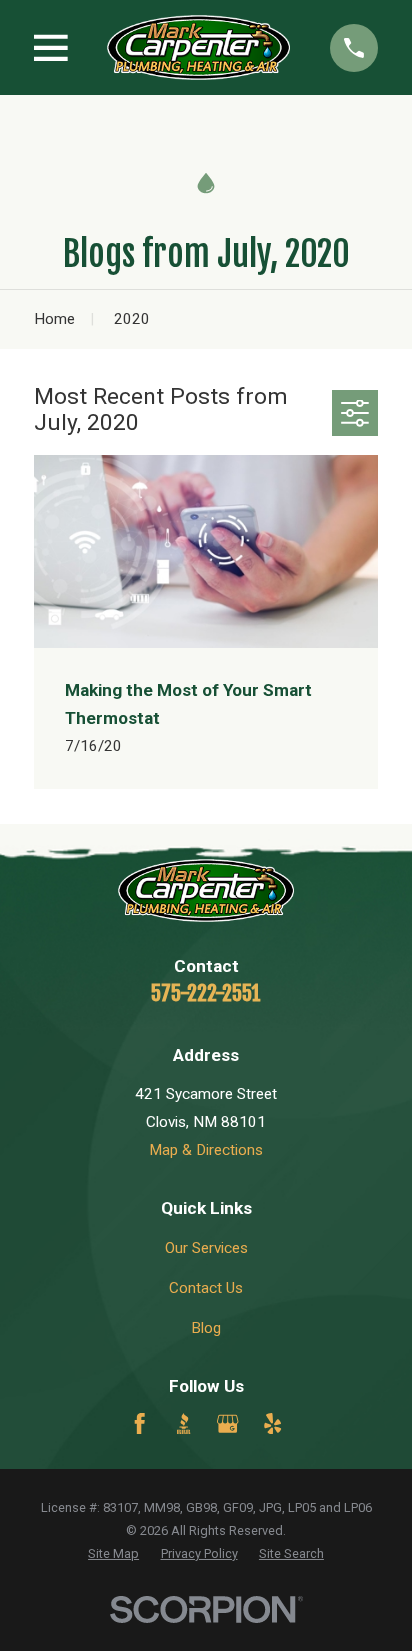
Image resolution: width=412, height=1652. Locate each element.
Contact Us (206, 1288)
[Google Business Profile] (227, 1423)
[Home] (198, 47)
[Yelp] (272, 1423)
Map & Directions (206, 1150)
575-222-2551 (206, 993)
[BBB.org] (183, 1423)
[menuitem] (113, 1554)
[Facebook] (139, 1423)
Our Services (206, 1248)
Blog (206, 1328)
